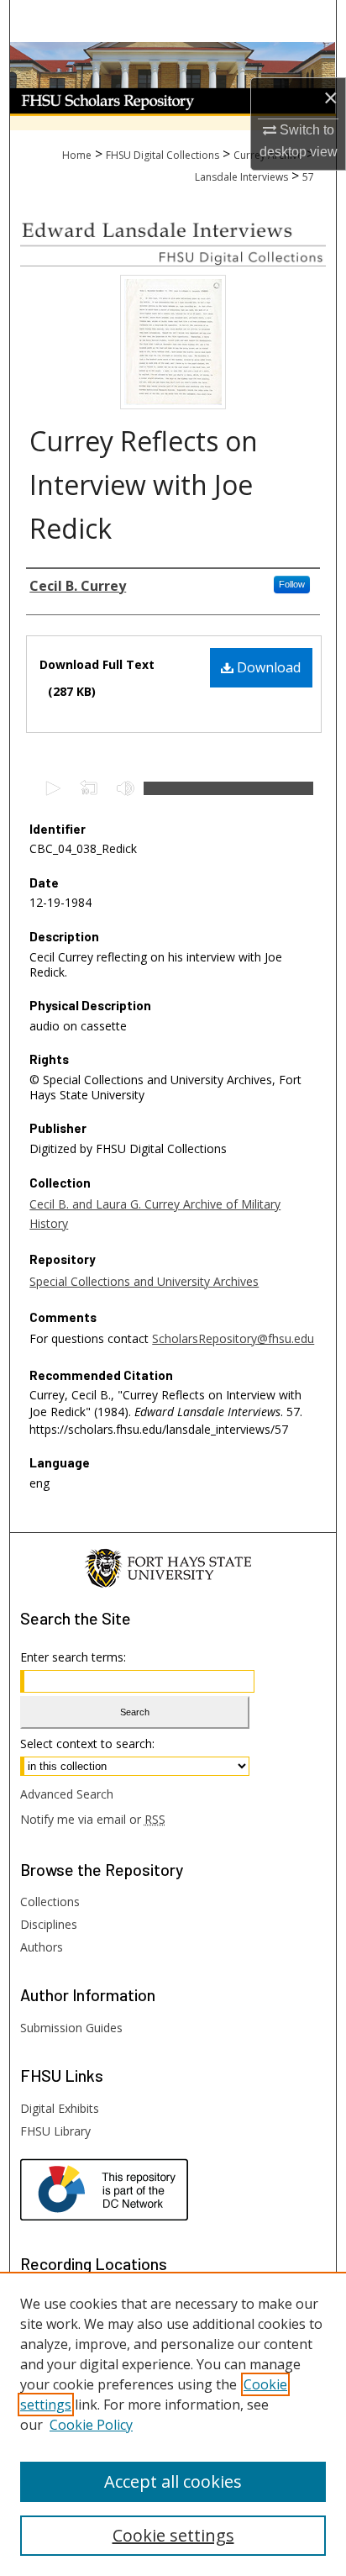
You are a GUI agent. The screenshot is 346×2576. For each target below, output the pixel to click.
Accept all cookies (173, 2481)
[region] (173, 2424)
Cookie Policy (91, 2425)
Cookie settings (173, 2535)
